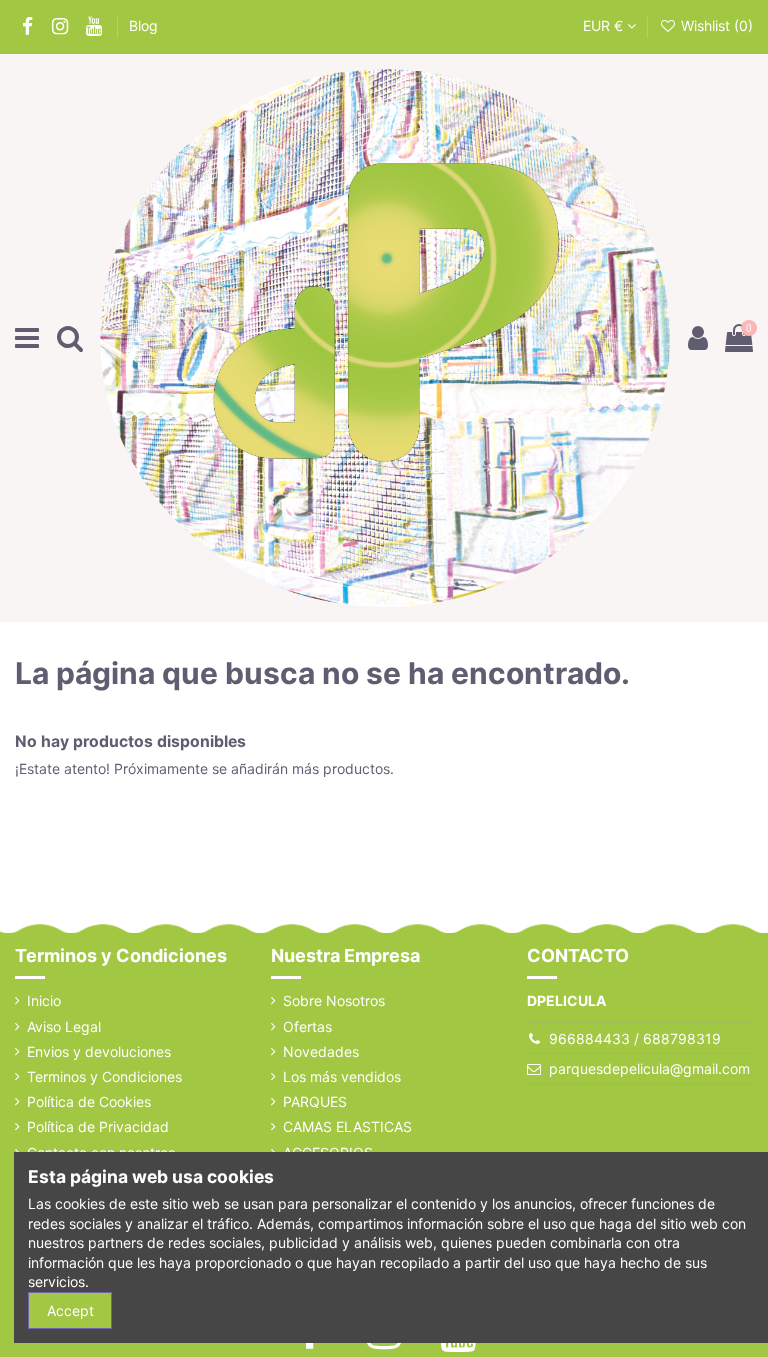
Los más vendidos (342, 1076)
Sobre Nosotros (334, 1000)
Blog (143, 25)
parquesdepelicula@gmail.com (649, 1068)
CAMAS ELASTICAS (347, 1126)
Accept (70, 1310)
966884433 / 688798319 (635, 1038)
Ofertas (307, 1026)
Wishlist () (715, 25)
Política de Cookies (89, 1101)
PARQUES (315, 1101)
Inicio (44, 1000)
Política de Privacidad (98, 1126)
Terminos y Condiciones (104, 1076)
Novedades (321, 1051)
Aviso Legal (64, 1026)
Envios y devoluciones (99, 1051)
